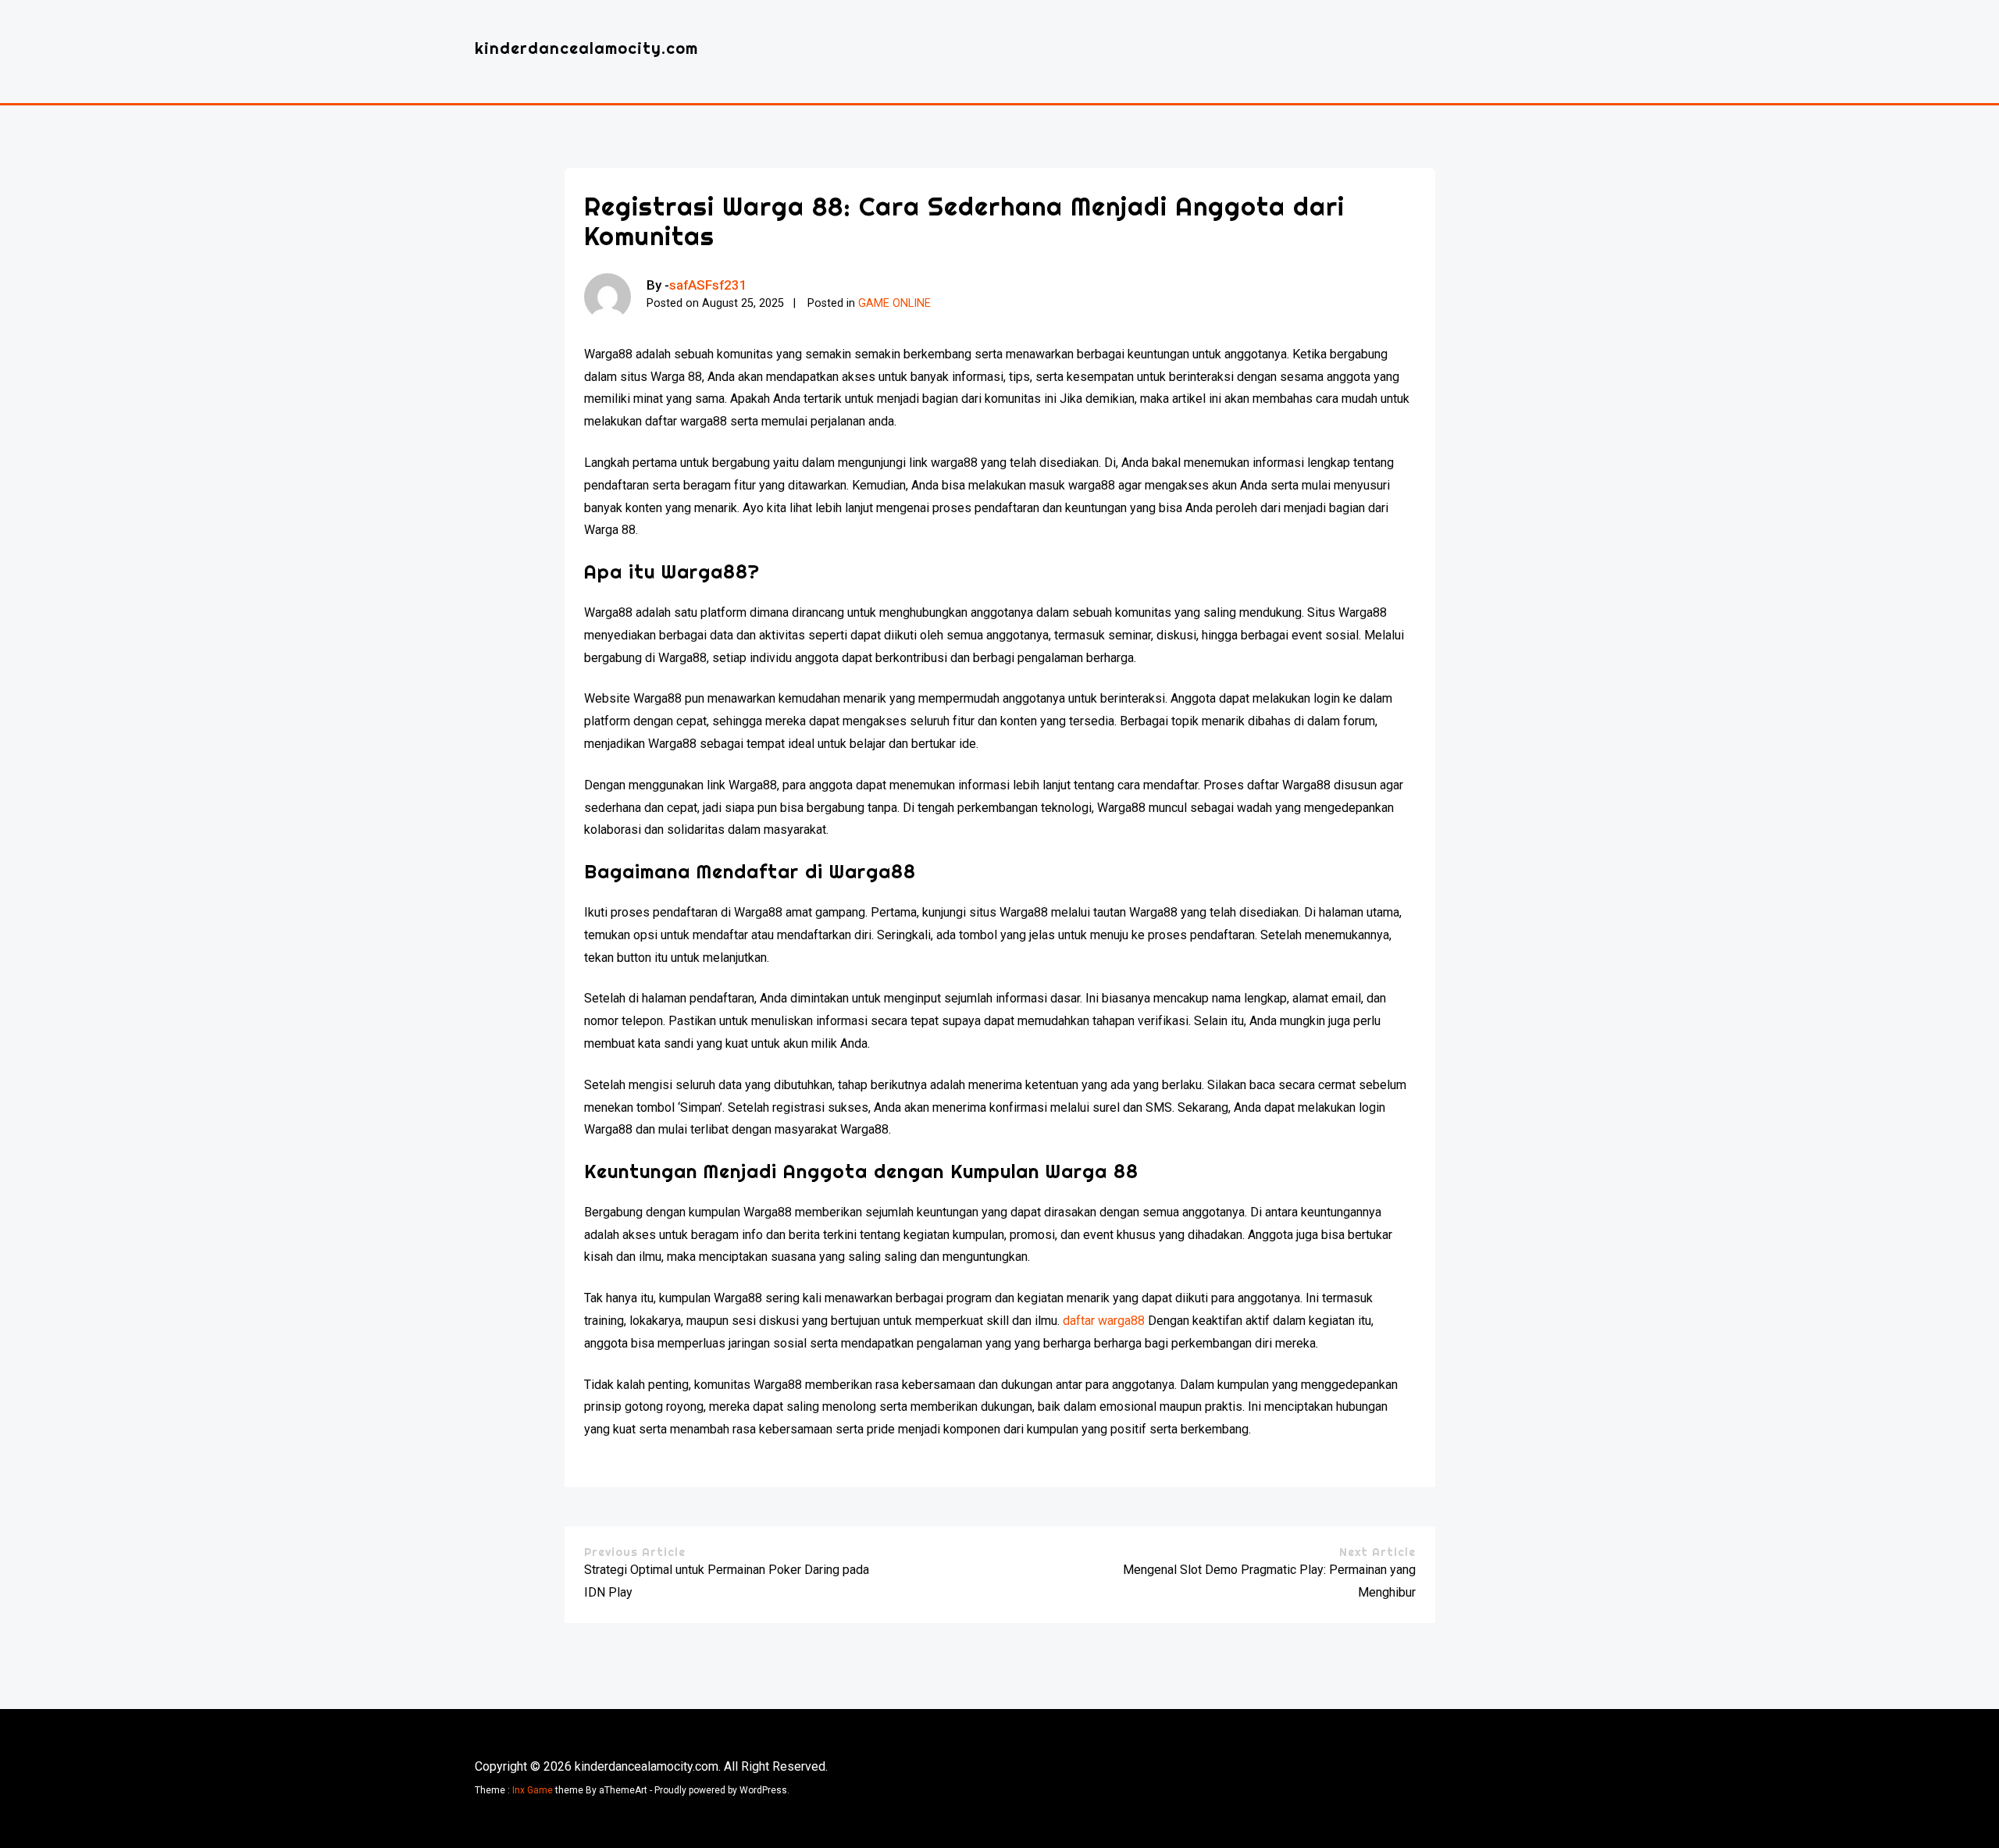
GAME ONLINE (894, 303)
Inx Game (533, 1790)
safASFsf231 (708, 285)
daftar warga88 (1104, 1321)
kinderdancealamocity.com (586, 48)
